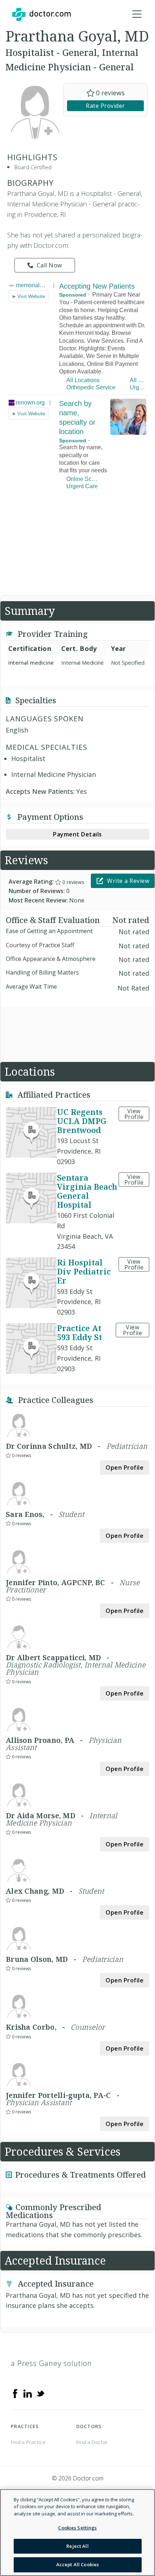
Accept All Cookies (77, 2564)
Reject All (77, 2546)
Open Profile (125, 1468)
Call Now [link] (49, 265)
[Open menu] (137, 14)
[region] (77, 2533)
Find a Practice (28, 2442)
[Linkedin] (28, 2393)
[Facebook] (15, 2393)
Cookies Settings (77, 2528)
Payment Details (77, 834)
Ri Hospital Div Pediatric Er (84, 1271)
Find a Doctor (92, 2442)
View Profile (134, 1114)
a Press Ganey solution (51, 2363)
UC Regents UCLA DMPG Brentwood (82, 1121)
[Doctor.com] (41, 14)
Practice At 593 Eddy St (79, 1332)
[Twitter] (40, 2393)
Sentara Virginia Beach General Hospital (87, 1191)
